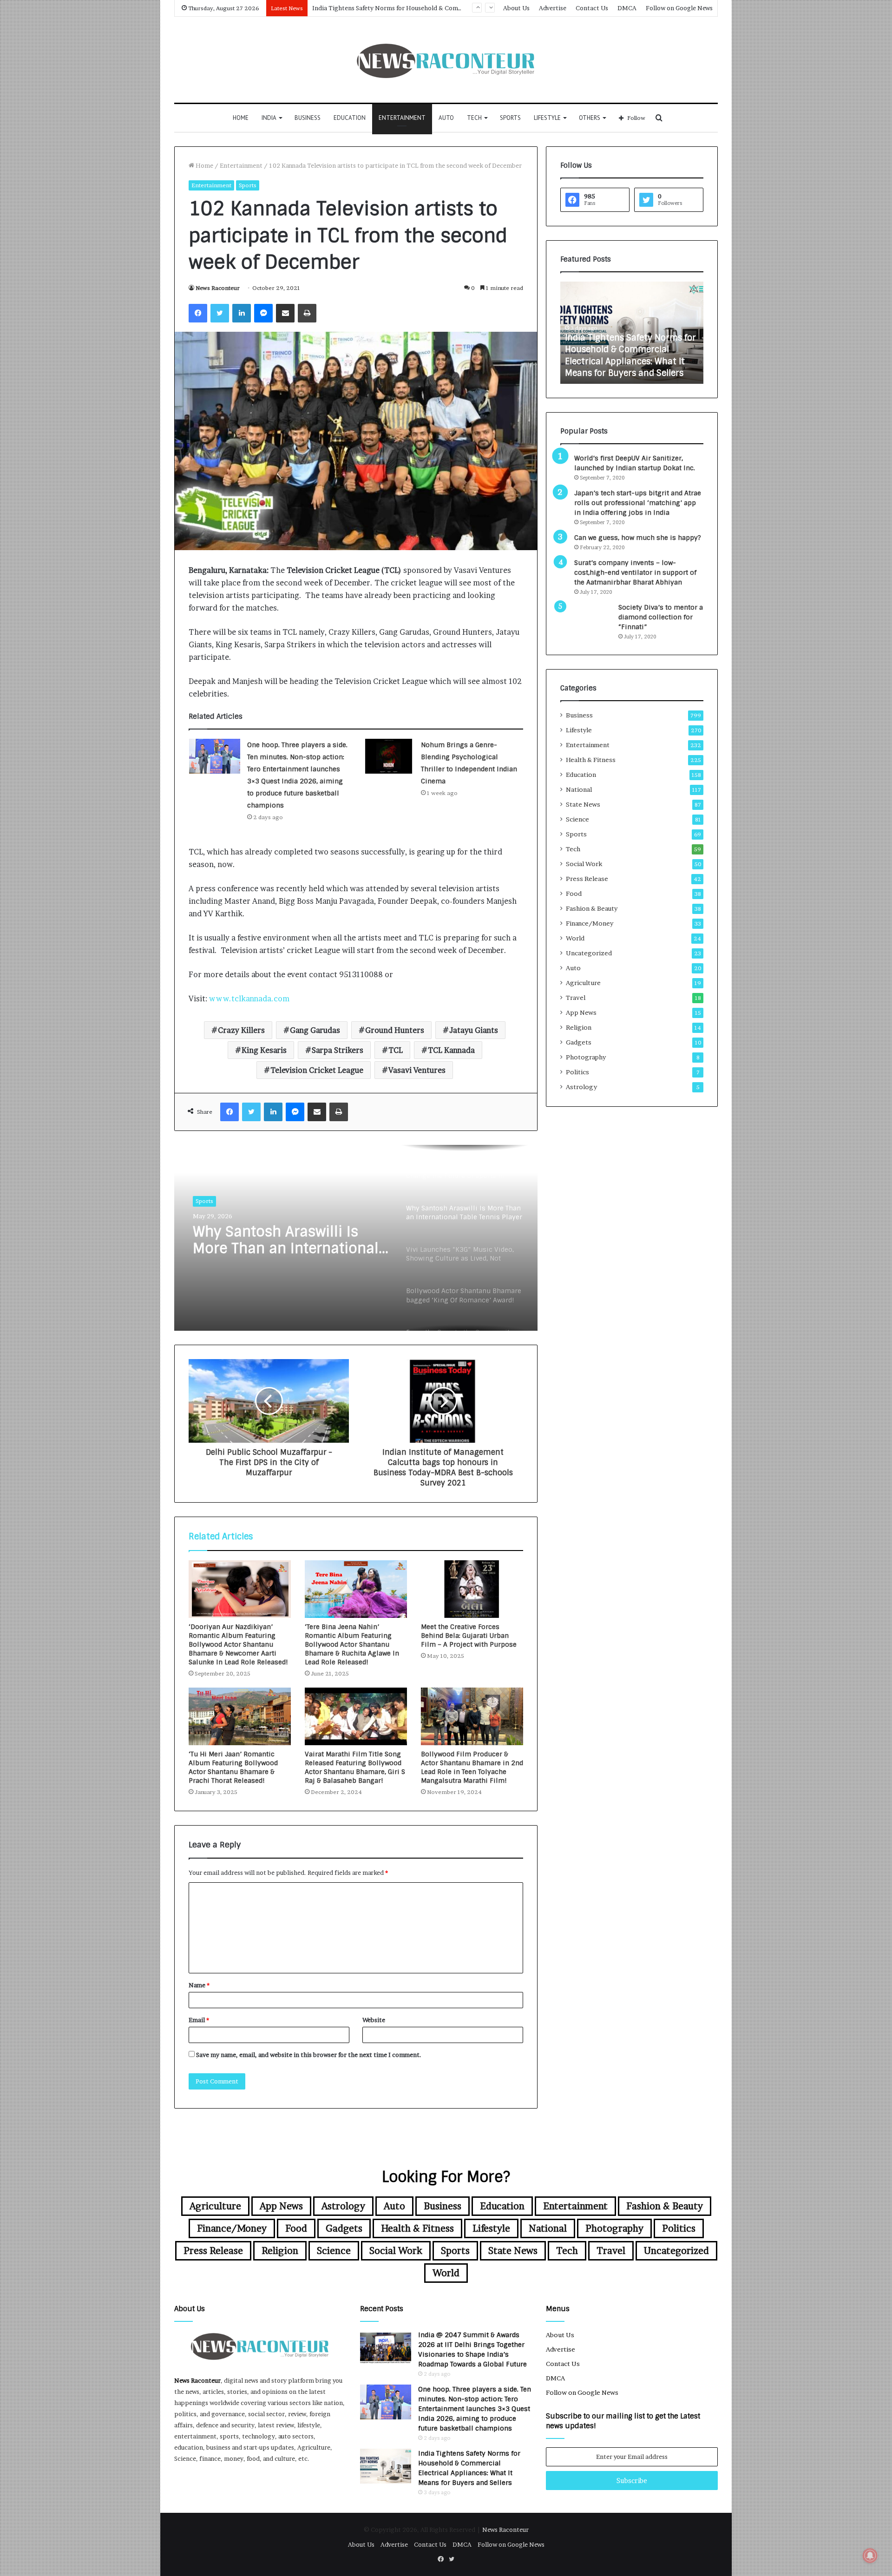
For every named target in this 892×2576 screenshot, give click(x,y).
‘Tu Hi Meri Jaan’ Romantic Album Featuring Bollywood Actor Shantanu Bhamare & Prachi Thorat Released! (233, 1767)
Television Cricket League (317, 1070)
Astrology (581, 1087)
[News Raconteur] (446, 60)
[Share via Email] (285, 313)
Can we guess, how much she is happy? (638, 538)
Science (577, 819)
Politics (577, 1072)
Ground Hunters (395, 1030)
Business (308, 118)
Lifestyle (547, 118)
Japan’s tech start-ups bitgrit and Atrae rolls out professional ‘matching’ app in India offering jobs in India (638, 503)
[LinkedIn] (242, 313)
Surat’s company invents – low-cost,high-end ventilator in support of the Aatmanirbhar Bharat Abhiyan (635, 572)
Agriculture (583, 983)
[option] (356, 1238)
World (575, 938)
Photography (586, 1057)
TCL (396, 1050)
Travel (576, 998)
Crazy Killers (241, 1030)
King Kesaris (264, 1050)
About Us (516, 8)
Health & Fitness (591, 760)
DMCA (627, 8)
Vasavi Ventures (417, 1070)
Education (350, 118)
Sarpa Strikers (338, 1050)
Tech (474, 118)
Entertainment (402, 118)
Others (590, 118)
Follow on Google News (679, 8)
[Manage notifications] (870, 2556)
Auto (446, 118)
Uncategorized (589, 953)
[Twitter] (220, 313)
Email (199, 2020)
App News (581, 1012)
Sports (510, 118)
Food (574, 894)
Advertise (553, 8)
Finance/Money (590, 923)
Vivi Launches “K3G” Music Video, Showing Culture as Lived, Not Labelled (284, 1240)
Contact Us (592, 8)
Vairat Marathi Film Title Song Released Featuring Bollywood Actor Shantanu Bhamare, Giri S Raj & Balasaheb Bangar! (355, 1767)
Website (374, 2020)
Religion (579, 1027)
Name (199, 1985)
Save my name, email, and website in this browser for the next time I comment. (309, 2055)
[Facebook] (198, 313)
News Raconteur (218, 288)
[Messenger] (263, 313)
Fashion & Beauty (592, 908)
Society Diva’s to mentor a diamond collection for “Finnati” (661, 617)
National (579, 789)
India (269, 118)
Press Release (587, 879)
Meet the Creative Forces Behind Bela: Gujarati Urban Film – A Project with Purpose (469, 1636)
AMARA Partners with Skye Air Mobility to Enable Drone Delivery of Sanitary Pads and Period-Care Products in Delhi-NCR (628, 350)
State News (583, 804)
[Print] (307, 313)
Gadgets (579, 1042)
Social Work (584, 864)
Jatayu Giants (474, 1030)
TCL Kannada (451, 1050)
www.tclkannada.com (249, 999)
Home (241, 118)
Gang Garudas (315, 1030)
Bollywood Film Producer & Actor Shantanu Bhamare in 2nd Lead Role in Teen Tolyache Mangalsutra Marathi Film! (472, 1767)
